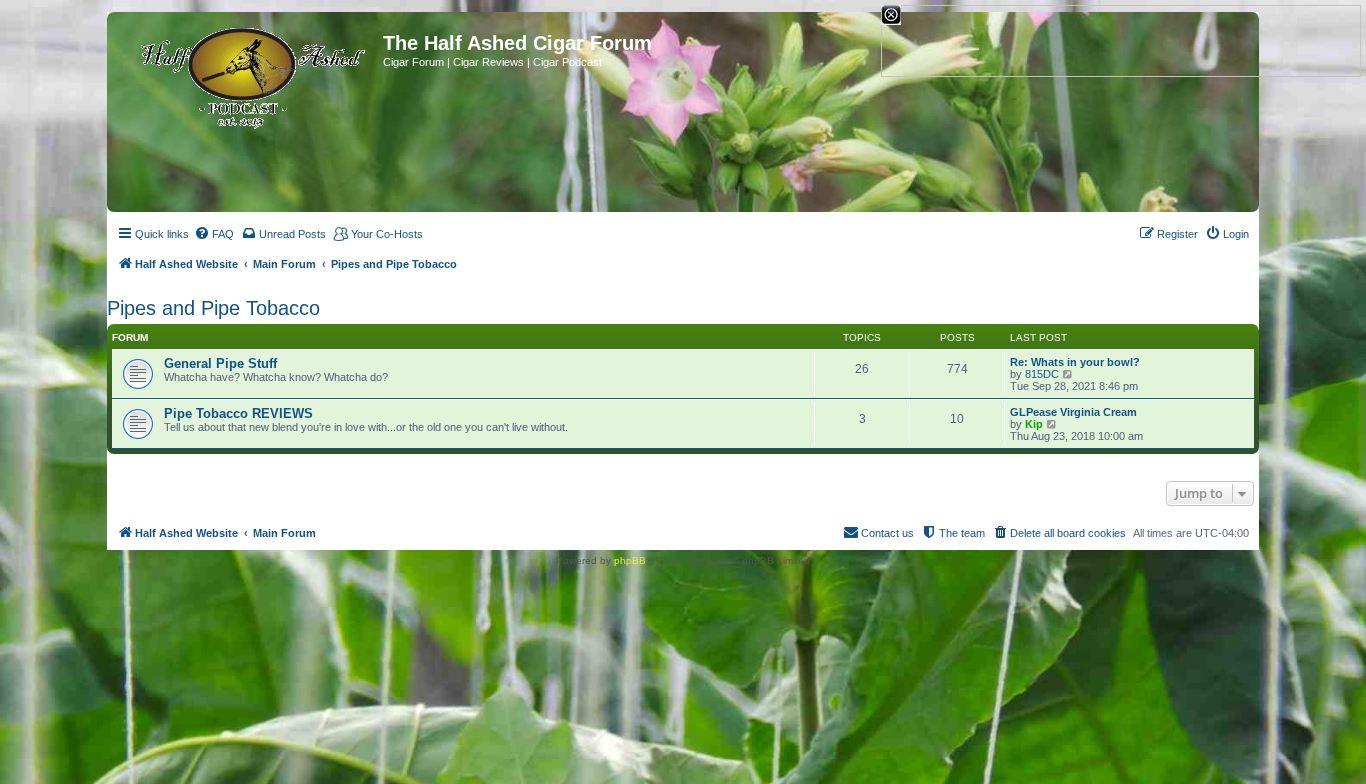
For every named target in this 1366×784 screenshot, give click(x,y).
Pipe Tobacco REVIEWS (238, 413)
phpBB (630, 560)
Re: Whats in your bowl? (1075, 362)
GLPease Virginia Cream (1073, 412)
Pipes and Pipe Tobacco (213, 308)
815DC (1042, 374)
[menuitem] (214, 234)
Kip (1034, 424)
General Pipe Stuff (220, 363)
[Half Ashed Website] (247, 74)
